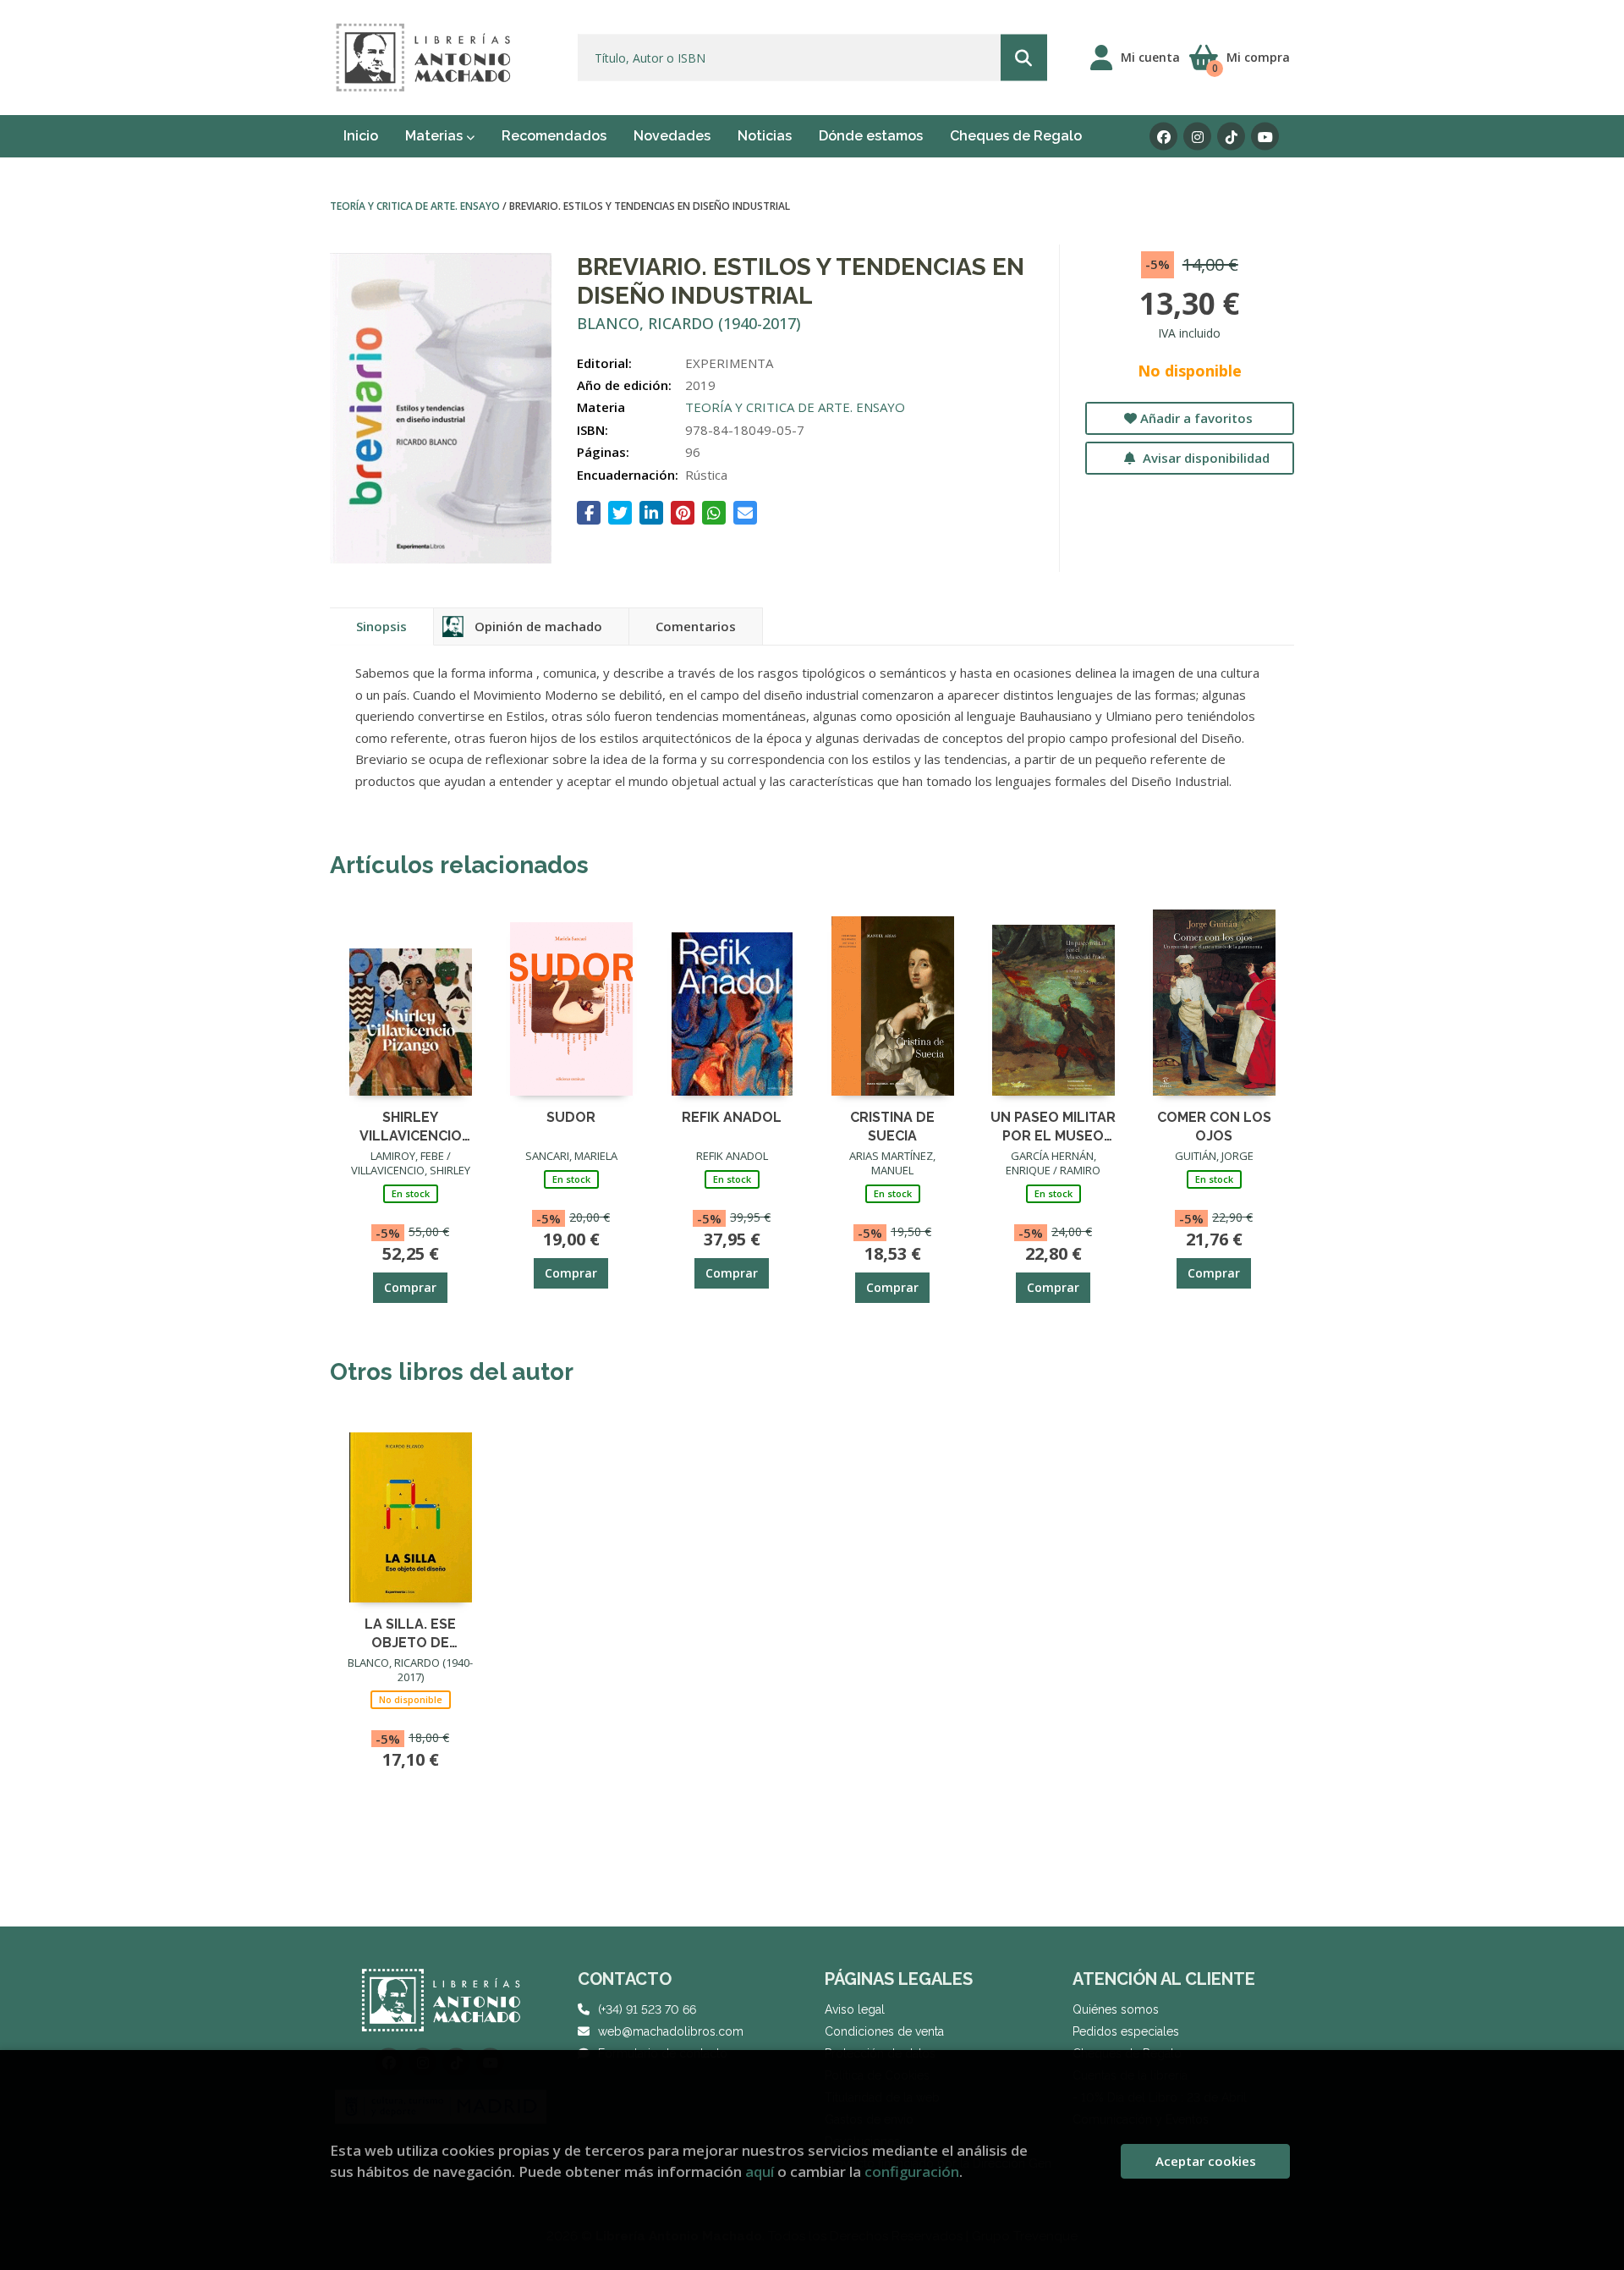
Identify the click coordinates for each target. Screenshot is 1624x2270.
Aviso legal (855, 2009)
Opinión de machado (538, 626)
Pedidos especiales (1126, 2031)
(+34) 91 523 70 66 (647, 2009)
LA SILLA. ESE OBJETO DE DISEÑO (410, 1632)
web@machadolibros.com (671, 2031)
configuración (912, 2171)
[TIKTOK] (1231, 137)
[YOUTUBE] (1265, 137)
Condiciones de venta (884, 2031)
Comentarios (696, 626)
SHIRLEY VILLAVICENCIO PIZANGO (411, 1126)
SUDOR (571, 1117)
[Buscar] (1024, 58)
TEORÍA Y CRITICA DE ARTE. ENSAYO (416, 206)
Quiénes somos (1116, 2009)
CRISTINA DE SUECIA (892, 1126)
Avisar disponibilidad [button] (1204, 458)
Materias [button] (436, 136)
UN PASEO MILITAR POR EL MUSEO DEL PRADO (1053, 1126)
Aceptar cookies (1206, 2161)
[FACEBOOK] (1163, 137)
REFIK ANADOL (732, 1117)
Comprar (410, 1287)
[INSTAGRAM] (1197, 137)
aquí (760, 2171)
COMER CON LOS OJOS (1214, 1126)
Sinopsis (381, 626)
